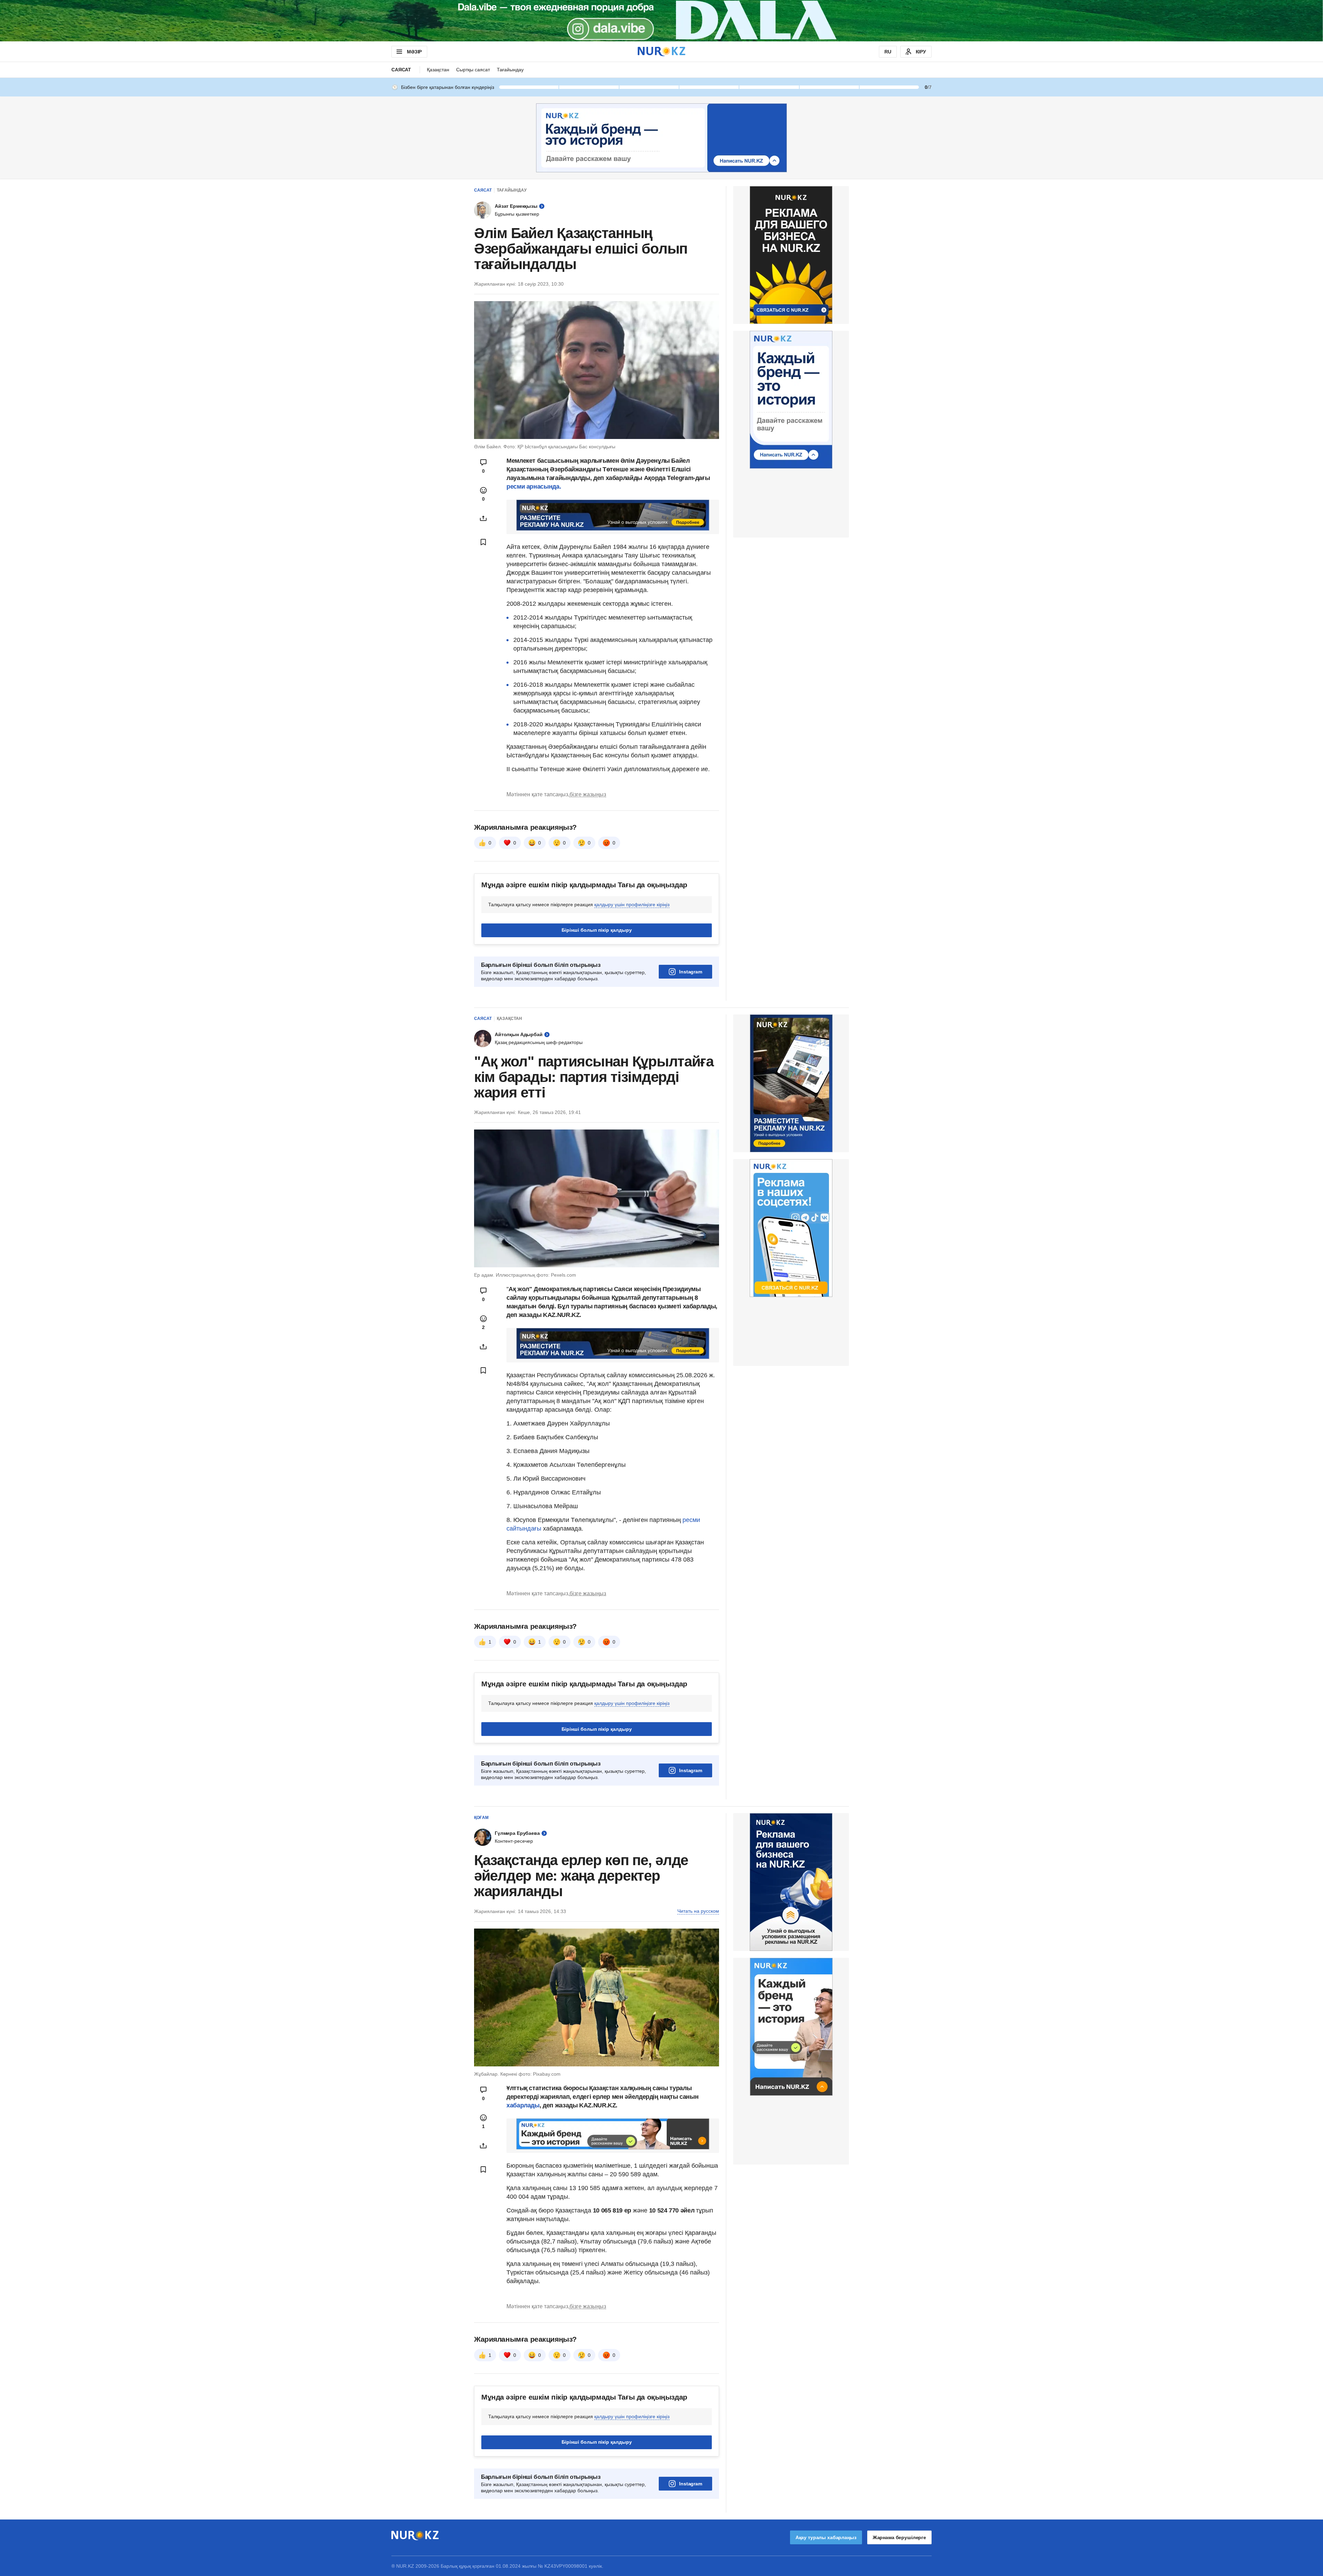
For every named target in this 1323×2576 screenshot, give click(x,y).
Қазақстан (438, 70)
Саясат (401, 70)
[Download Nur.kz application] (661, 21)
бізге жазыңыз (588, 794)
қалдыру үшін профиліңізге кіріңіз (632, 904)
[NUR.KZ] (661, 52)
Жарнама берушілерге (899, 2537)
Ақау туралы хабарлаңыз (826, 2537)
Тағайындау (510, 70)
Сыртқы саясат (473, 70)
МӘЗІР (414, 52)
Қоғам (481, 1818)
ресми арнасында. (534, 487)
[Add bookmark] (483, 542)
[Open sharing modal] (483, 518)
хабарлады (523, 2105)
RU (888, 52)
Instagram (691, 972)
